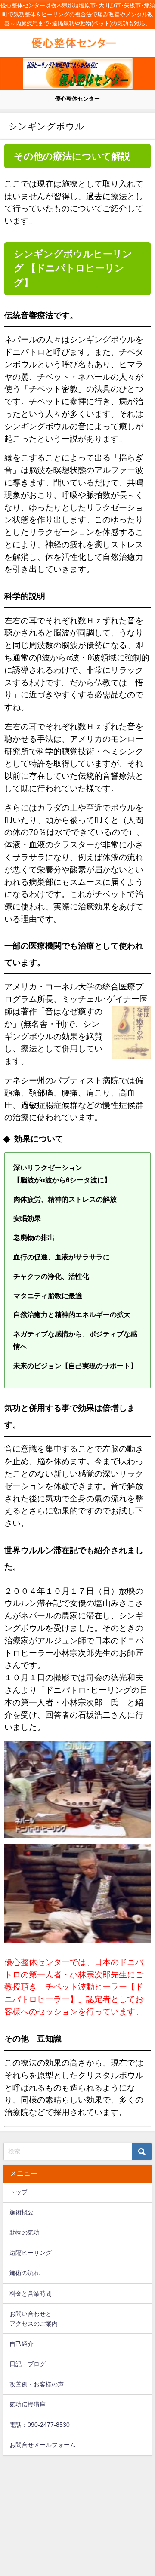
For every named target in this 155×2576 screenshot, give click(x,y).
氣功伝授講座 (28, 2404)
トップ (19, 2192)
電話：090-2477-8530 (40, 2425)
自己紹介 (22, 2344)
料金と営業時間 (31, 2294)
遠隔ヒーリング (31, 2253)
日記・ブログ (28, 2364)
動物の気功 (25, 2232)
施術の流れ (25, 2273)
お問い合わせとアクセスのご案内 (34, 2319)
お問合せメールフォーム (43, 2445)
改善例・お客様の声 (37, 2384)
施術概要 (22, 2212)
